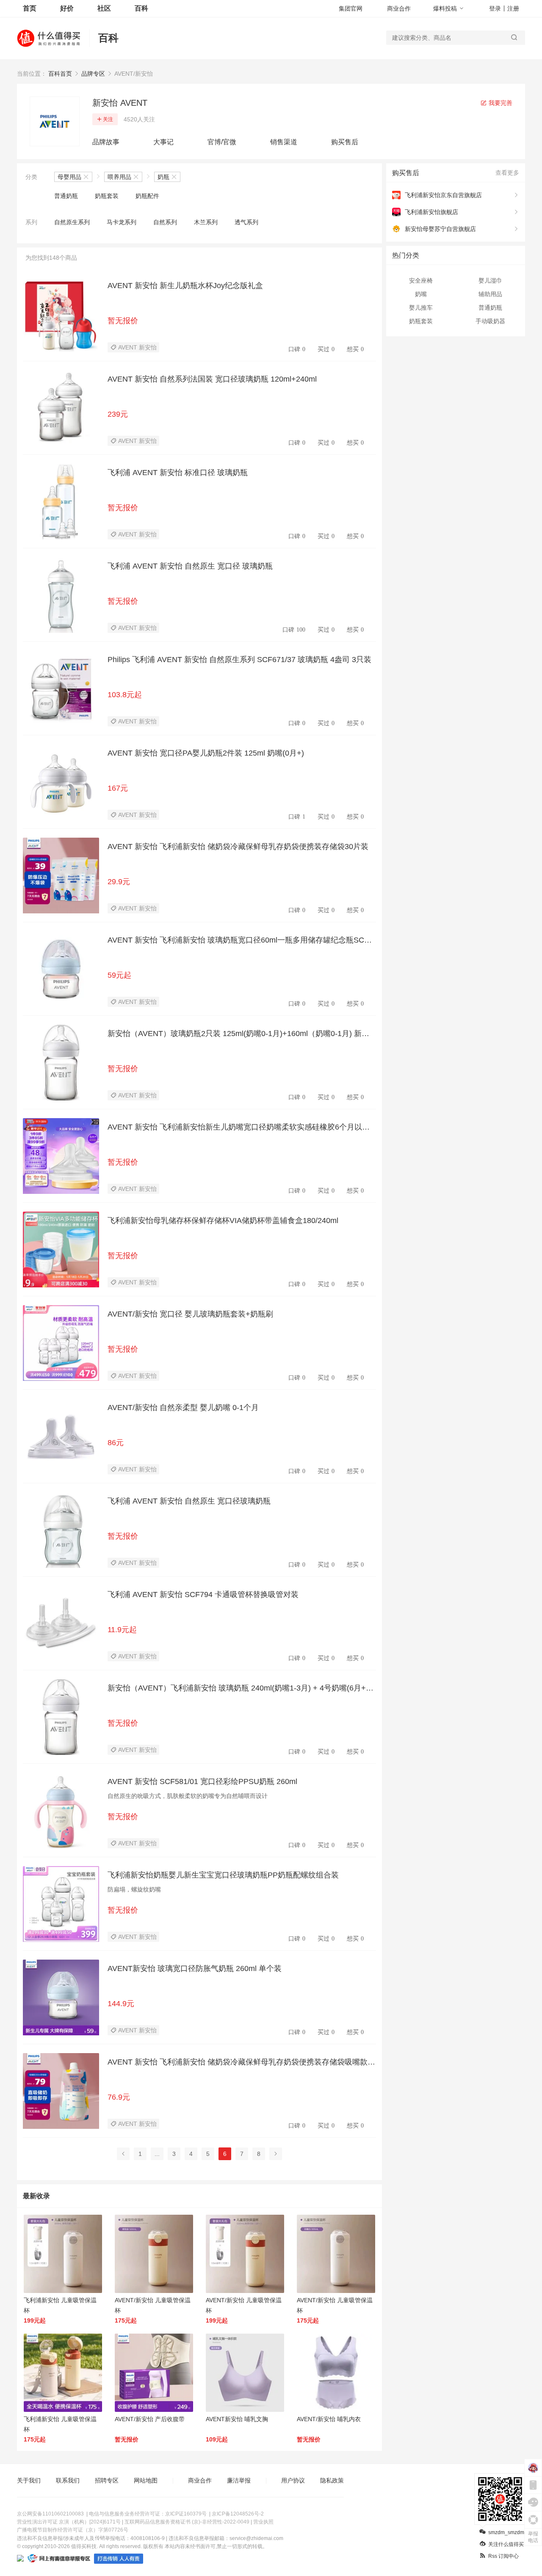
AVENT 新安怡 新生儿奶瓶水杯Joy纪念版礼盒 (185, 286)
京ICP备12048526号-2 (238, 2514)
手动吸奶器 (490, 321)
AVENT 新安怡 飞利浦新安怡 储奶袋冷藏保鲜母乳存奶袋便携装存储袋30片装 (238, 847)
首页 (30, 8)
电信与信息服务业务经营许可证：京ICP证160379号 (148, 2514)
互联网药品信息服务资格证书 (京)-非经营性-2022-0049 (187, 2522)
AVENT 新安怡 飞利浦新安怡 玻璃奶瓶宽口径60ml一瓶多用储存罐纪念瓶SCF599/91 (240, 940)
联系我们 (68, 2480)
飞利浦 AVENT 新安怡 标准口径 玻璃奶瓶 (178, 473)
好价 (67, 8)
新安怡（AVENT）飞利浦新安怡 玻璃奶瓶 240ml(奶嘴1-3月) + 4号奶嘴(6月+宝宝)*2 (241, 1688)
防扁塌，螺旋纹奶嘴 (134, 1889)
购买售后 (345, 142)
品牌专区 (93, 74)
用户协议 (293, 2480)
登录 (495, 8)
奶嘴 (421, 294)
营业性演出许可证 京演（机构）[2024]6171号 (69, 2522)
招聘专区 (107, 2480)
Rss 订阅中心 (503, 2556)
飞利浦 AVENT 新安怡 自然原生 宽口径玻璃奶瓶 (189, 1501)
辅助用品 (490, 294)
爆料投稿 (445, 8)
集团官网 (351, 8)
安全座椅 (421, 280)
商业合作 (399, 8)
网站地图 (146, 2480)
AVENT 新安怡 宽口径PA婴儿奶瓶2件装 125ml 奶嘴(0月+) (206, 753)
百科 (141, 8)
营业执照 (263, 2522)
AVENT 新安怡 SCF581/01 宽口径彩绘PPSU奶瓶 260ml (202, 1781)
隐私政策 (332, 2480)
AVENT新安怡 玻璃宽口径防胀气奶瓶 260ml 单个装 (195, 1968)
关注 (108, 119)
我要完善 (500, 103)
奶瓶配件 (147, 196)
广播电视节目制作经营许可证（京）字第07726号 (73, 2530)
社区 (104, 8)
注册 (513, 8)
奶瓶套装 (107, 196)
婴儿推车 (421, 308)
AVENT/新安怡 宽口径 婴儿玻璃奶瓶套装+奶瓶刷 (190, 1314)
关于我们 (29, 2480)
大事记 (163, 142)
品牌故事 (106, 142)
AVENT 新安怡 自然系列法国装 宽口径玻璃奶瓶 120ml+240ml (212, 379)
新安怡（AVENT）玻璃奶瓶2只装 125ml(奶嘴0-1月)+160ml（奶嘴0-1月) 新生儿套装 (238, 1034)
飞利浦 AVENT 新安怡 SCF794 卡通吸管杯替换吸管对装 (203, 1595)
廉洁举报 (239, 2480)
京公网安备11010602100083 (50, 2514)
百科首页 (60, 74)
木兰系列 (206, 222)
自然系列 (165, 222)
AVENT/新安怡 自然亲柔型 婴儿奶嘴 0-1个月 (183, 1408)
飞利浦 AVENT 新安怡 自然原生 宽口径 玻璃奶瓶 (190, 566)
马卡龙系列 (122, 222)
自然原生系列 (72, 222)
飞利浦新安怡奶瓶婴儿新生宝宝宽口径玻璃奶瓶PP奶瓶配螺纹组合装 (223, 1875)
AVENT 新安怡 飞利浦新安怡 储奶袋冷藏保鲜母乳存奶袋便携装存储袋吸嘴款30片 (242, 2062)
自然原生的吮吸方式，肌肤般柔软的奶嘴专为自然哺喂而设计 (188, 1796)
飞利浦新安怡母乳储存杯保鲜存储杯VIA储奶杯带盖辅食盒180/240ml (223, 1221)
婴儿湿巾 (490, 280)
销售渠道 (284, 142)
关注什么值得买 (506, 2544)
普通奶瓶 (66, 196)
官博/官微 (222, 142)
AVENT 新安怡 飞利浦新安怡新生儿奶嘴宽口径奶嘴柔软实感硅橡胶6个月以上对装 (239, 1127)
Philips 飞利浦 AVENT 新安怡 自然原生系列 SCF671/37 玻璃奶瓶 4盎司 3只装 (239, 660)
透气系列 (246, 222)
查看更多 (507, 173)
